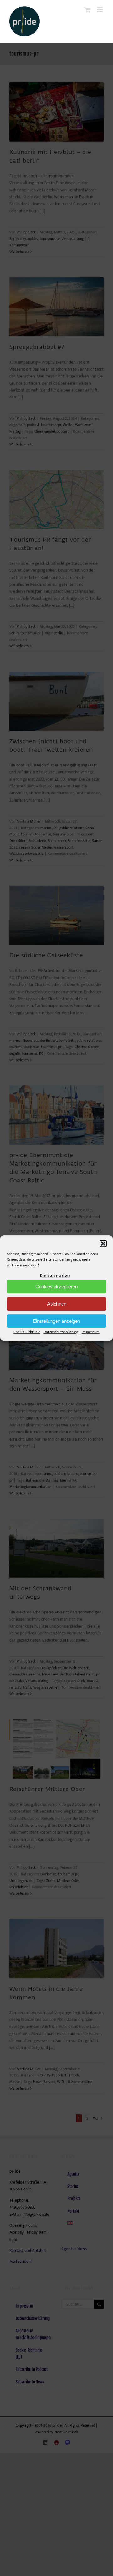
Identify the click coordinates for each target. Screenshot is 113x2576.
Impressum (91, 1332)
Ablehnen (57, 1304)
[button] (103, 1244)
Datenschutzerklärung (61, 1332)
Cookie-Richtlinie (27, 1332)
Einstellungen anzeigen (56, 1321)
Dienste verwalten (55, 1275)
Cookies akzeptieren (56, 1287)
